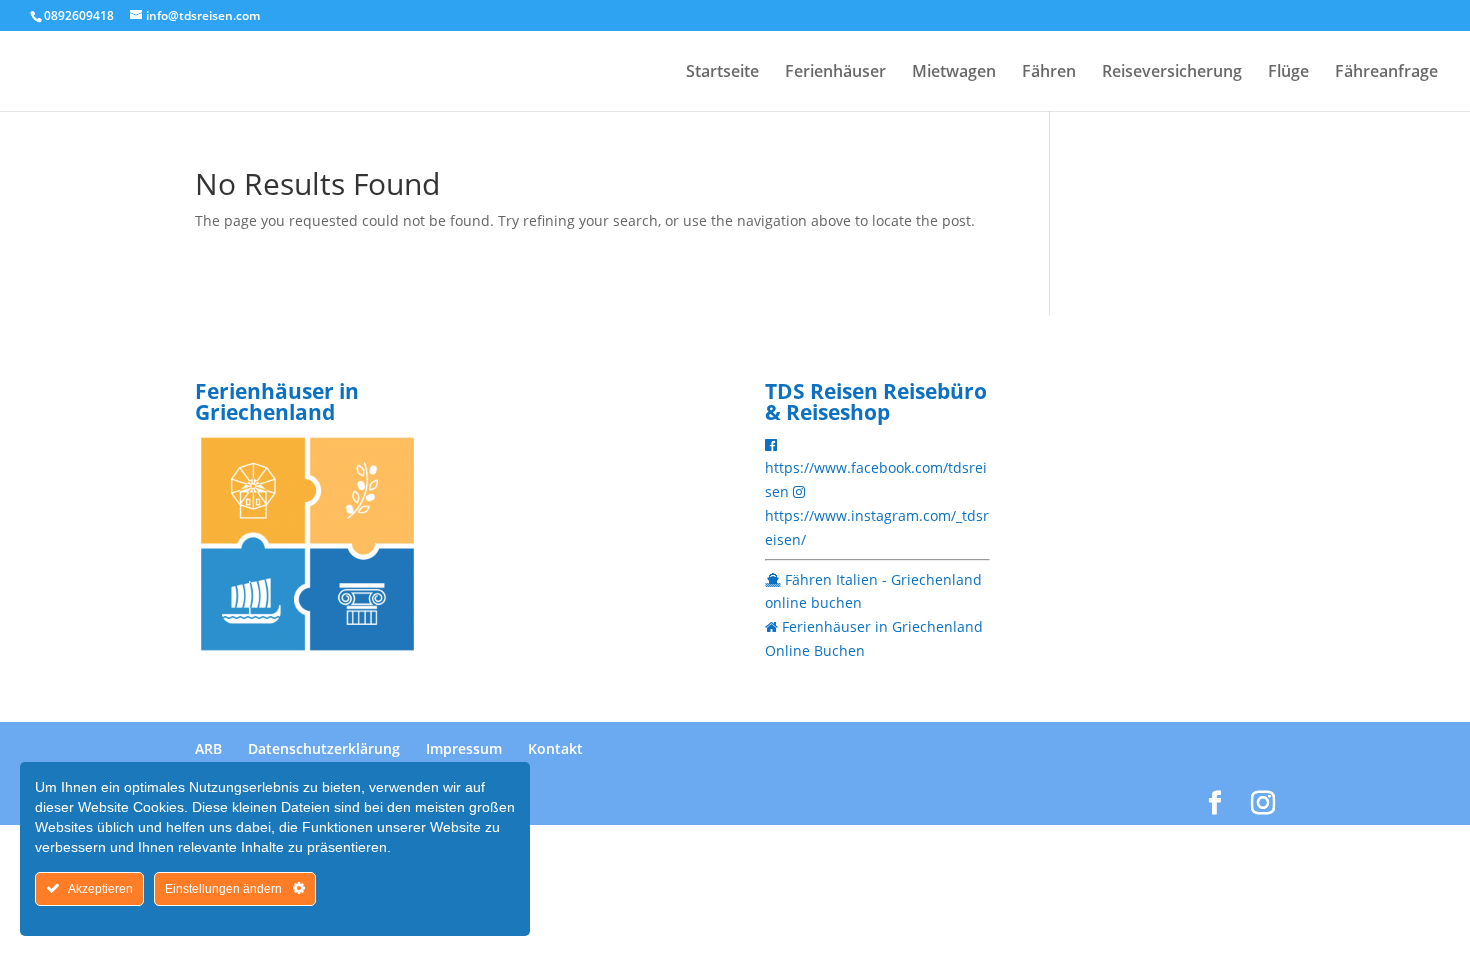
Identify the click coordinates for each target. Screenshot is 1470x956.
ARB (208, 748)
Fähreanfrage (1386, 73)
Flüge (1288, 73)
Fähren (1049, 73)
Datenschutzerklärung (324, 748)
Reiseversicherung (1172, 73)
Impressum (464, 748)
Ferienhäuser (835, 73)
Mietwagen (954, 73)
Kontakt (555, 748)
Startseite (722, 73)
